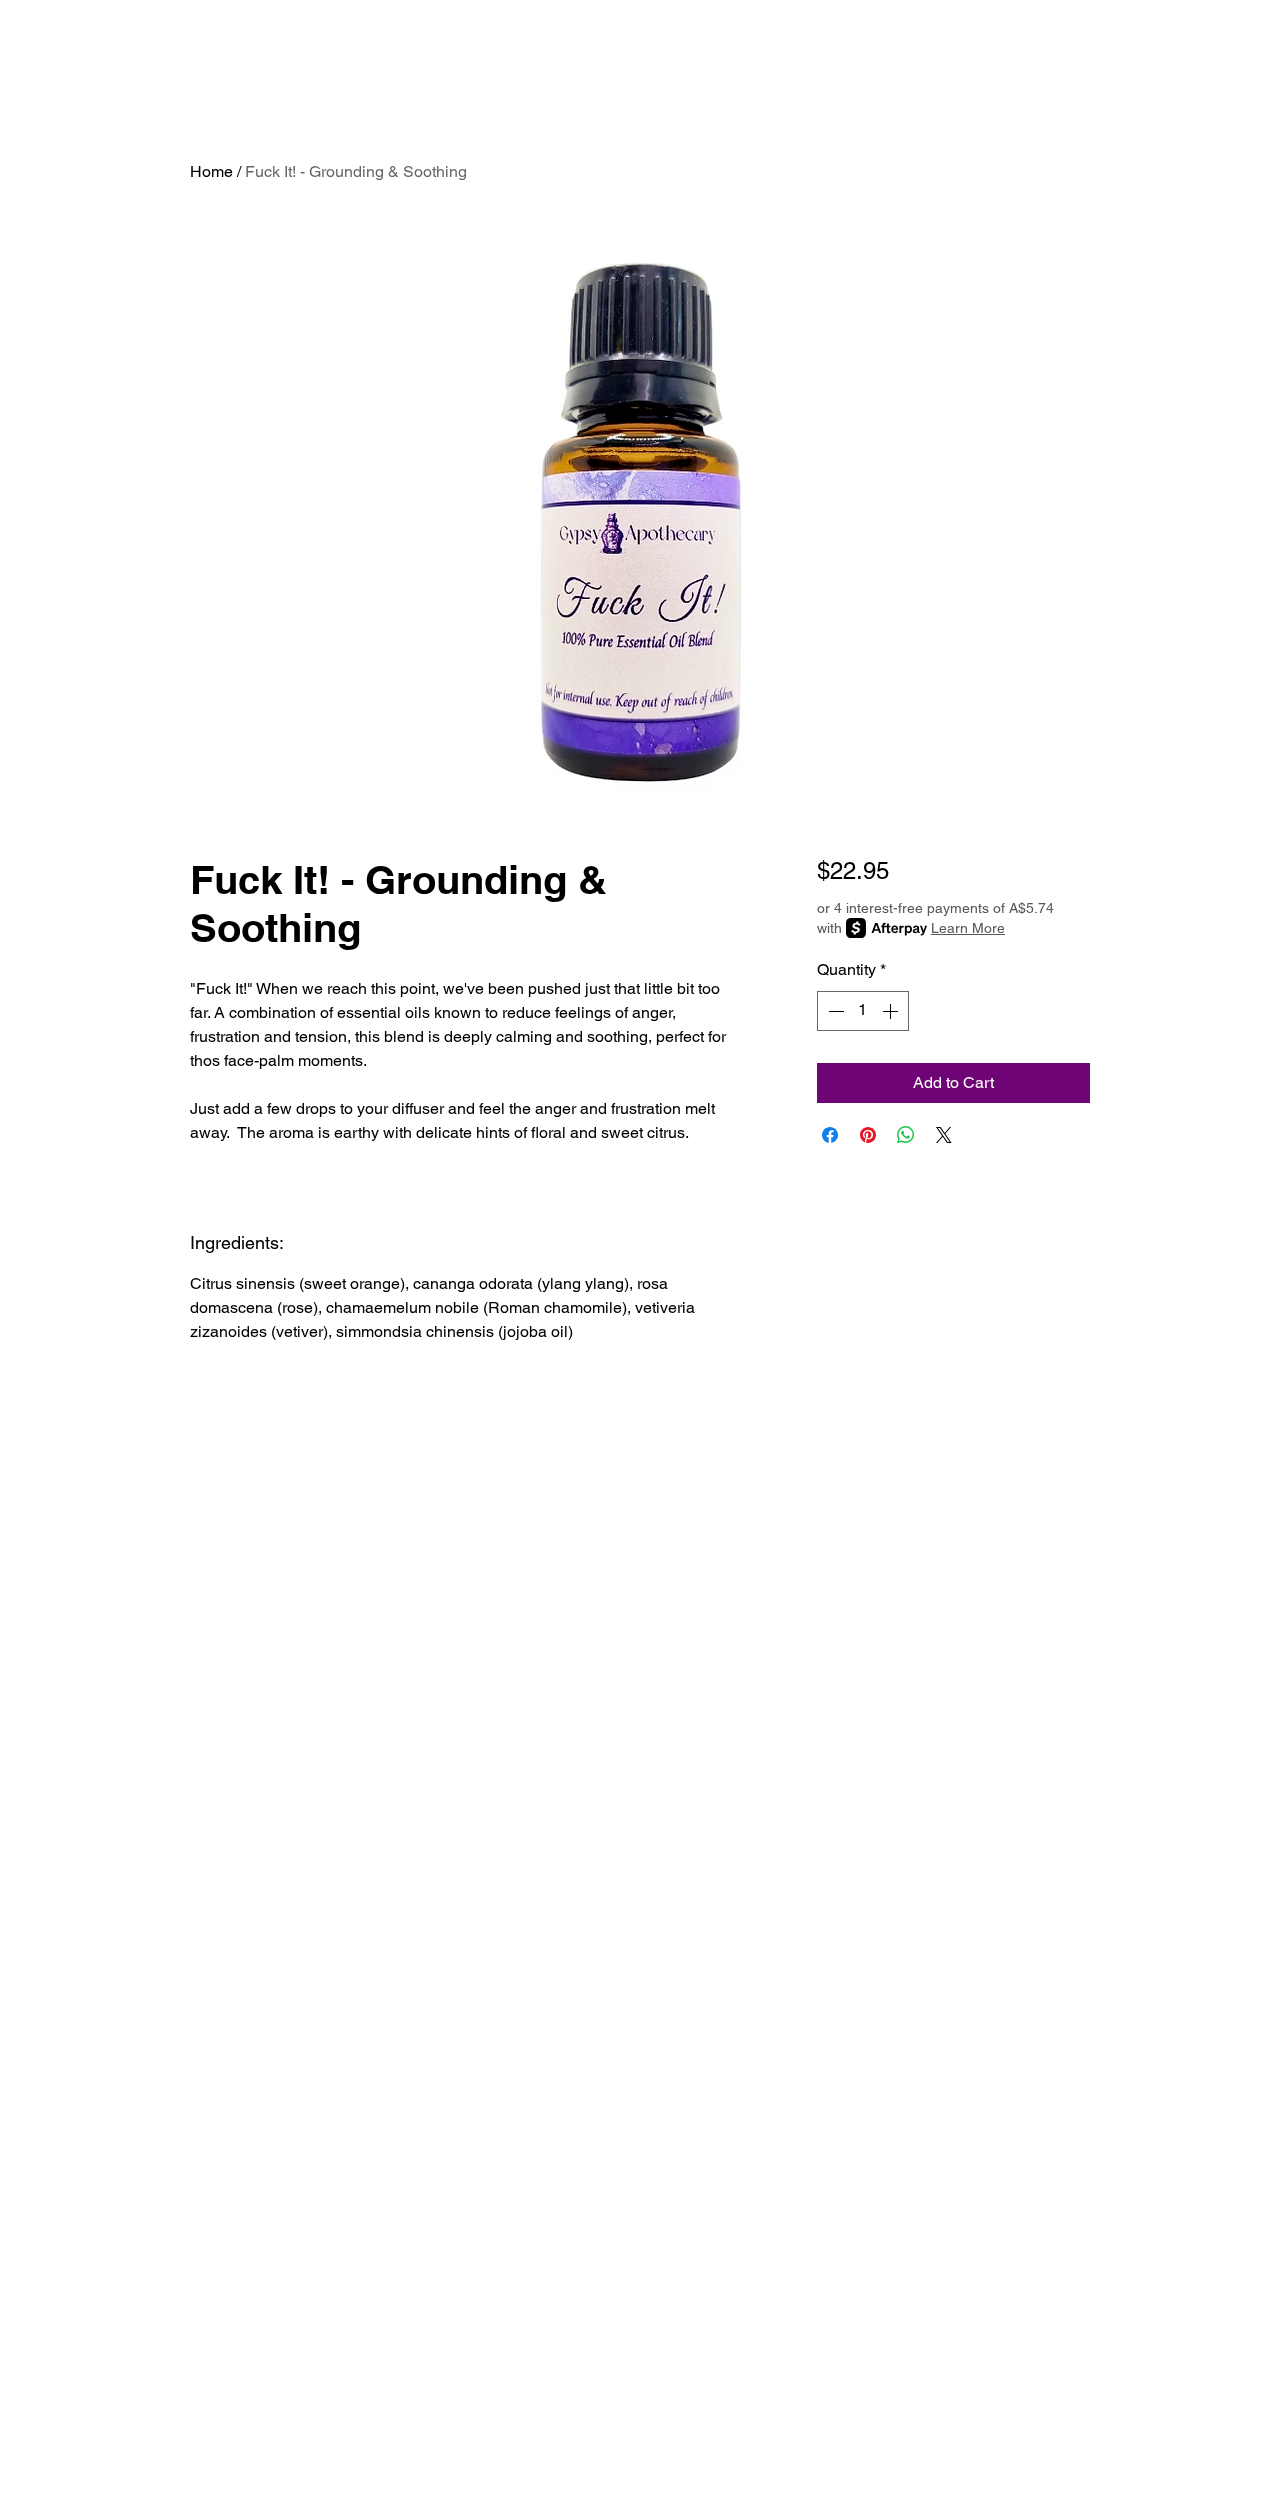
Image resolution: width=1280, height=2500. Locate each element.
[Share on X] (944, 1135)
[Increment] (892, 1011)
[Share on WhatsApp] (906, 1135)
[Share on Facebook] (830, 1135)
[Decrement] (834, 1011)
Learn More (968, 928)
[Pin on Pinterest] (868, 1135)
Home (211, 171)
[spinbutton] (863, 1011)
